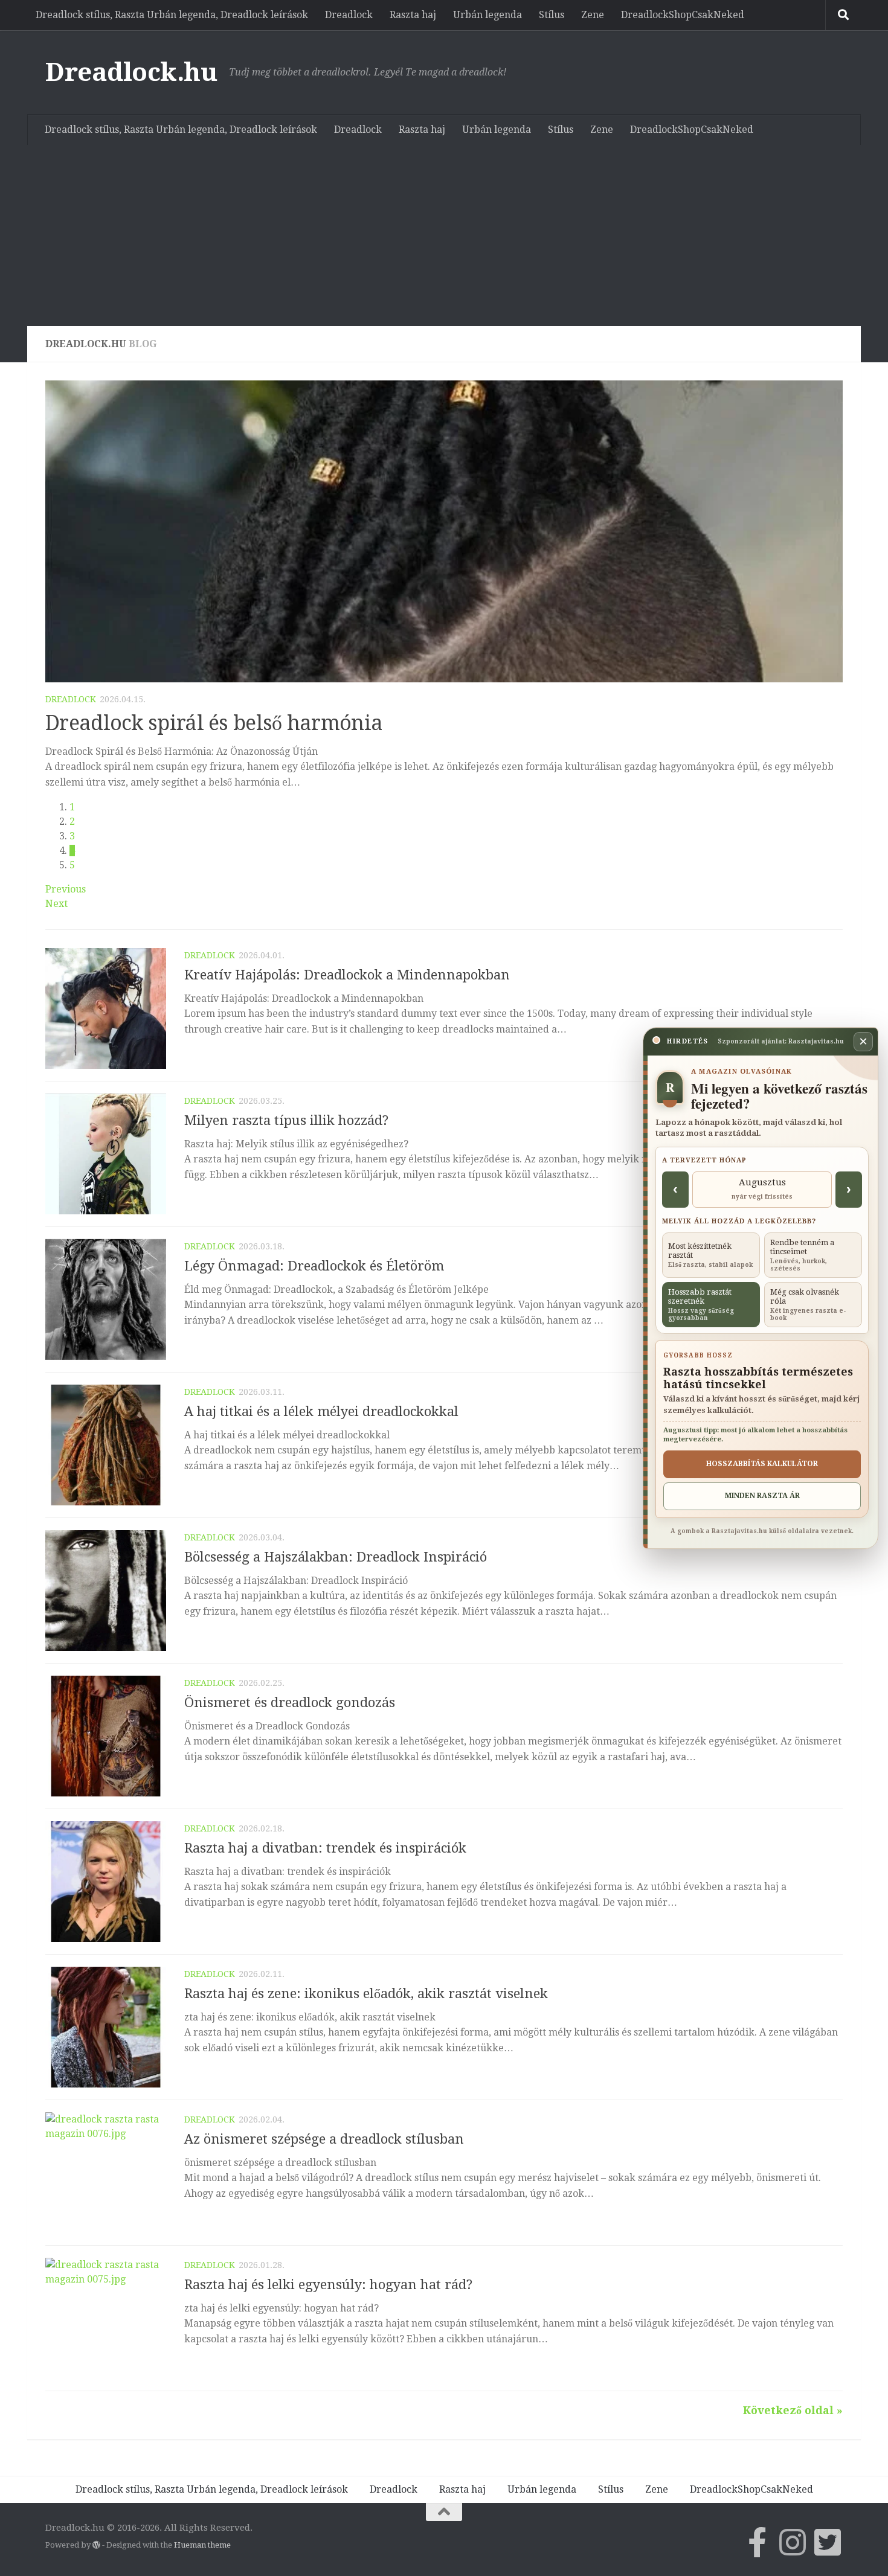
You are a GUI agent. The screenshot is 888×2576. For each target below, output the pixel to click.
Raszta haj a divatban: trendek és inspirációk (325, 1848)
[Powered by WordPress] (96, 2545)
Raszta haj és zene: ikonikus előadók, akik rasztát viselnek (366, 1994)
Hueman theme (202, 2545)
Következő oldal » (793, 2410)
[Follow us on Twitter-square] (828, 2542)
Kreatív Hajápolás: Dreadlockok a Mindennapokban (347, 975)
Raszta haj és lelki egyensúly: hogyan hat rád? (328, 2285)
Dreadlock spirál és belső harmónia (214, 723)
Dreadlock (349, 15)
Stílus (552, 15)
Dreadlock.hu (131, 72)
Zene (593, 15)
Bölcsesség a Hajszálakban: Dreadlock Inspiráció (336, 1557)
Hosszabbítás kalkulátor (762, 1464)
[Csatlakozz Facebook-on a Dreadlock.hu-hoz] (758, 2542)
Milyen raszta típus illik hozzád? (286, 1120)
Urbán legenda (487, 15)
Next (56, 904)
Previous (66, 889)
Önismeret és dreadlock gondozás (290, 1703)
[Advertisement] (444, 235)
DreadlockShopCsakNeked (683, 15)
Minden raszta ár (762, 1496)
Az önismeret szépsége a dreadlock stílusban (324, 2139)
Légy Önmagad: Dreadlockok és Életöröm (314, 1266)
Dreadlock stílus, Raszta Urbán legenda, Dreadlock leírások (172, 15)
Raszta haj (413, 15)
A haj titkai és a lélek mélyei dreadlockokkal (321, 1411)
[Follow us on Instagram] (793, 2542)
